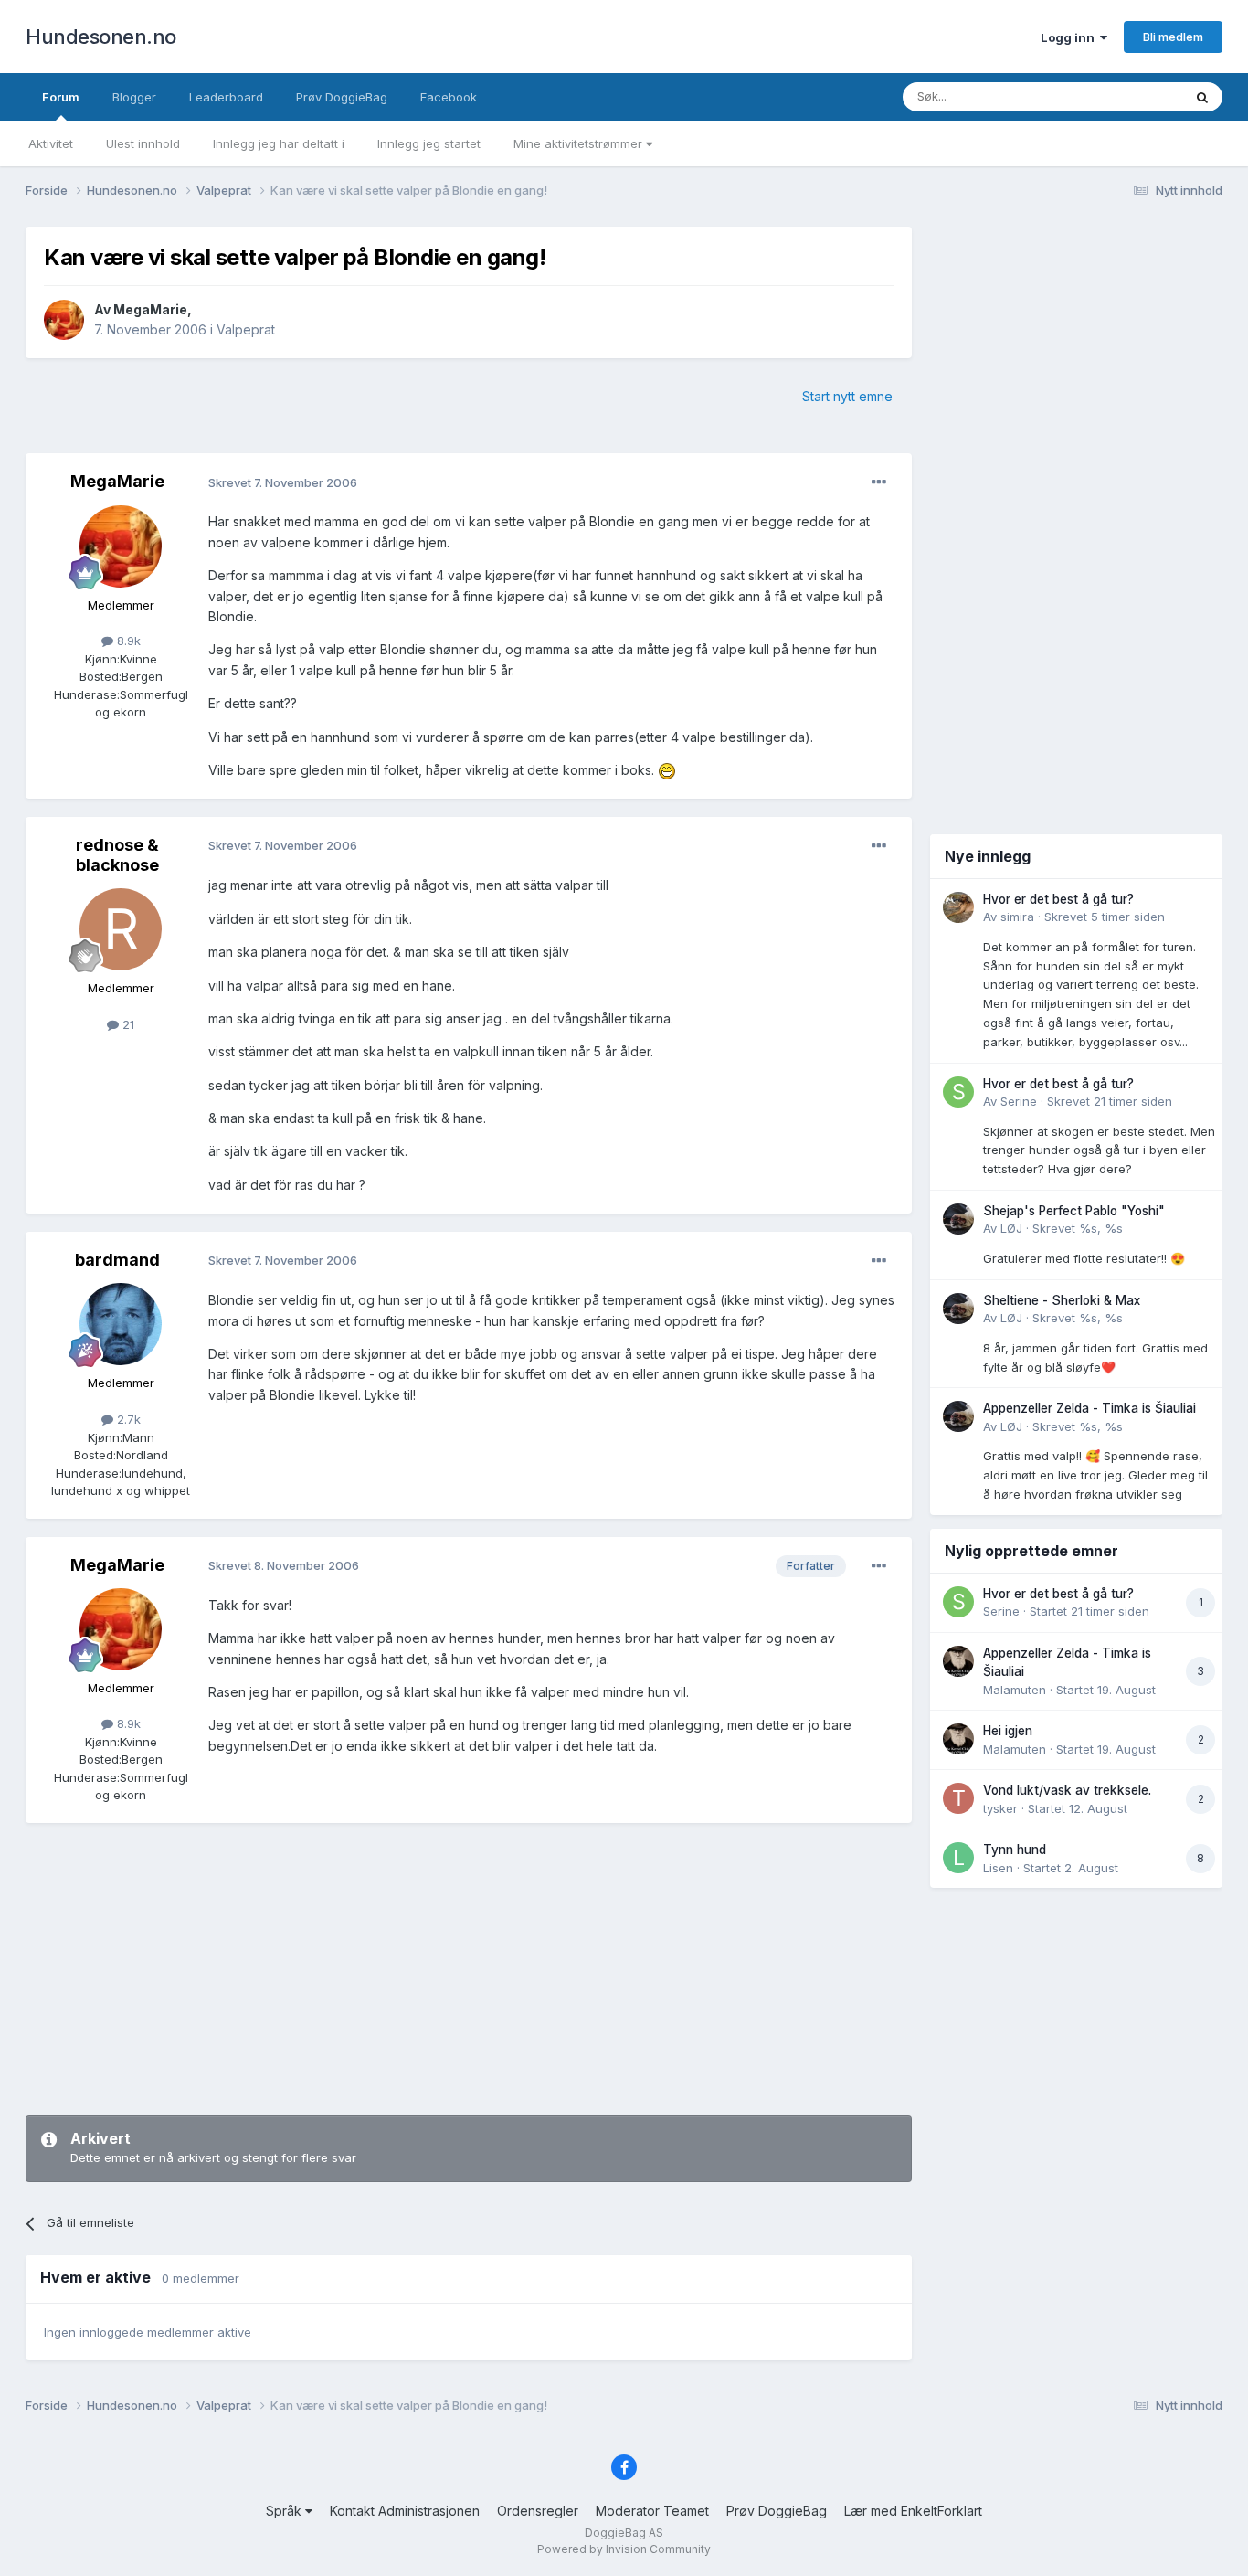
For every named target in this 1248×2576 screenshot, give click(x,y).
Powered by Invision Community (624, 2549)
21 (127, 1024)
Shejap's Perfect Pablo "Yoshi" (1074, 1211)
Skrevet (1105, 917)
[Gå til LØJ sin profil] (958, 1219)
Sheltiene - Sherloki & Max (1062, 1300)
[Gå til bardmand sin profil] (121, 1324)
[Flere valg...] (879, 482)
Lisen (998, 1868)
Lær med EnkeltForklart (913, 2511)
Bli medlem (1173, 37)
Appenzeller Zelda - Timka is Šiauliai (1089, 1408)
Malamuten (1015, 1690)
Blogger (134, 97)
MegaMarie (150, 309)
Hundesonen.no (101, 37)
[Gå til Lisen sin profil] (958, 1858)
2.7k (127, 1419)
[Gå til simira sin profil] (958, 907)
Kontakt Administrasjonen (405, 2511)
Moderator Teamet (652, 2511)
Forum (61, 97)
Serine (1019, 1101)
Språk (286, 2511)
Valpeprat (246, 329)
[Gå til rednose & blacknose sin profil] (121, 929)
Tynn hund (1015, 1850)
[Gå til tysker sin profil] (958, 1798)
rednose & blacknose (117, 855)
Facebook (449, 97)
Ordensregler (538, 2511)
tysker (1000, 1808)
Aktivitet (51, 143)
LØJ (1011, 1228)
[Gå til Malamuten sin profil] (958, 1661)
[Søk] (1202, 97)
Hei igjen (1008, 1731)
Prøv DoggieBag (342, 97)
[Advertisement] (469, 1969)
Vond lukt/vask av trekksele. (1067, 1790)
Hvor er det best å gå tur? (1058, 899)
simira (1017, 917)
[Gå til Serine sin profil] (958, 1092)
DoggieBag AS (624, 2533)
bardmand (117, 1260)
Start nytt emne (847, 396)
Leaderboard (226, 97)
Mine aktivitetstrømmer (580, 143)
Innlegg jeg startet (429, 143)
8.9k (127, 641)
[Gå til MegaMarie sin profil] (64, 320)
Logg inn (1070, 37)
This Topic (1129, 96)
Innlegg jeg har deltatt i (279, 143)
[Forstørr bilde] (667, 770)
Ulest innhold (143, 143)
